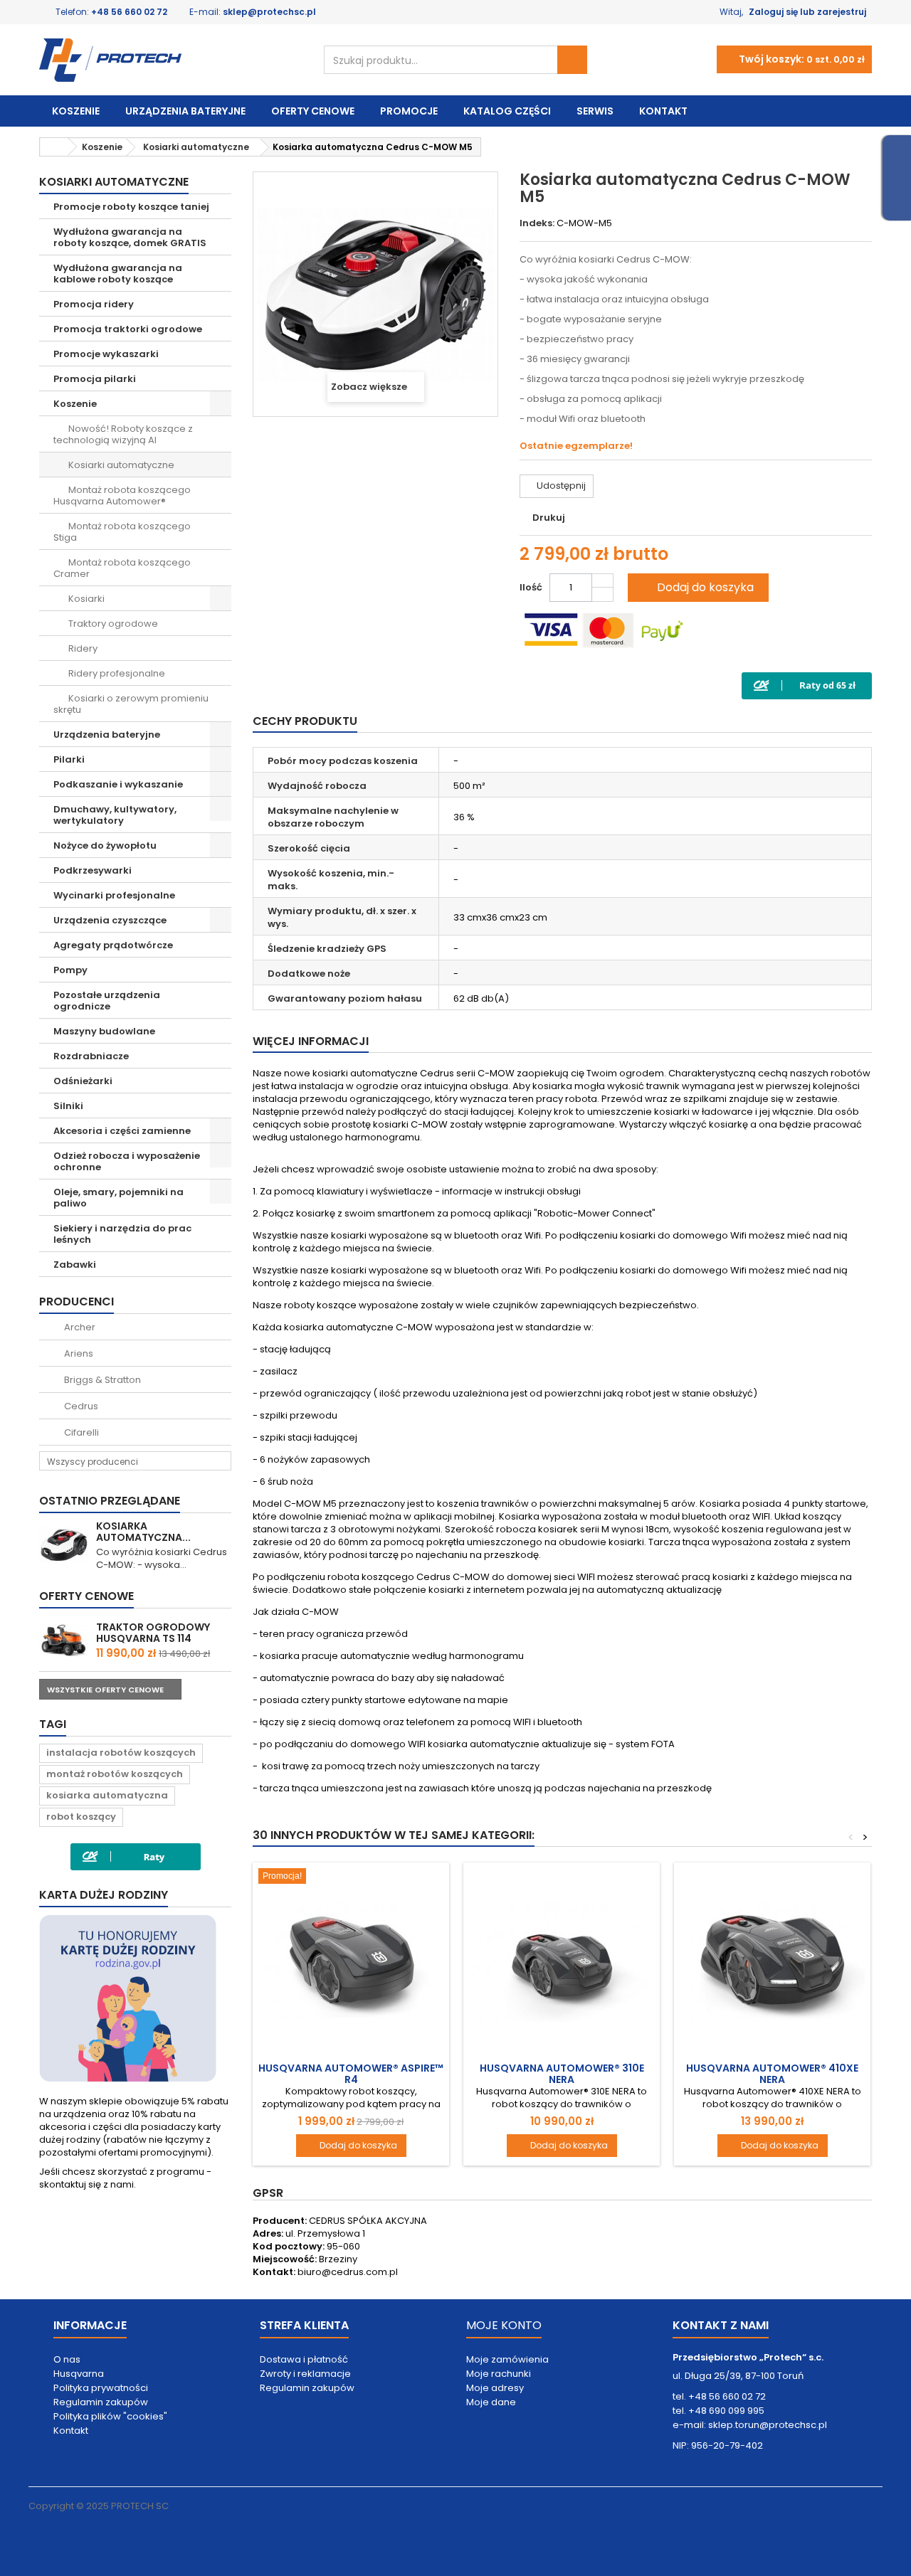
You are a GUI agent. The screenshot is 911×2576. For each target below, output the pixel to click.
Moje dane (491, 2402)
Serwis (595, 111)
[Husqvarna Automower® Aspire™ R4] (351, 1961)
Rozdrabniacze (91, 1056)
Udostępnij (560, 486)
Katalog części (507, 111)
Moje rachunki (499, 2374)
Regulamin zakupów (101, 2402)
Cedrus (80, 1406)
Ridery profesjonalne (116, 673)
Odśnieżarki (83, 1081)
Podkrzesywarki (93, 870)
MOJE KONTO (504, 2325)
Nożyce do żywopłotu (105, 846)
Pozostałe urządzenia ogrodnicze (107, 1001)
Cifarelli (80, 1432)
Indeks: (537, 223)
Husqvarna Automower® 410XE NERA (772, 2074)
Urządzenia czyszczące (110, 920)
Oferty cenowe (313, 111)
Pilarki (69, 759)
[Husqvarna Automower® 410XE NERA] (772, 1961)
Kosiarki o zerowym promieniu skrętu (131, 704)
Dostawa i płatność (304, 2359)
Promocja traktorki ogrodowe (128, 329)
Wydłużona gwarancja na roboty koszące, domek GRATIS (130, 237)
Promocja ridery (94, 304)
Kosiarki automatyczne (120, 465)
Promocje (409, 111)
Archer (79, 1327)
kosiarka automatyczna (107, 1795)
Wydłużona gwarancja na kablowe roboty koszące (118, 274)
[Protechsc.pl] (171, 60)
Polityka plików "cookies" (110, 2416)
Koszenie (76, 111)
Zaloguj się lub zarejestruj (807, 12)
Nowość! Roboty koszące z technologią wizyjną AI (123, 434)
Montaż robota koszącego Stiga (122, 532)
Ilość (531, 587)
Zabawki (75, 1265)
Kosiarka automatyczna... (143, 1532)
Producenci (77, 1302)
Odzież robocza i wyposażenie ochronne (127, 1161)
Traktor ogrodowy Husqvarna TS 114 (153, 1633)
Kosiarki (85, 599)
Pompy (70, 970)
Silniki (68, 1106)
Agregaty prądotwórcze (113, 945)
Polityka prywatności (101, 2388)
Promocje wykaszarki (106, 354)
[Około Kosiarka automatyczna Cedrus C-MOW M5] (64, 1545)
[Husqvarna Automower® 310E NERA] (562, 1961)
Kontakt (663, 111)
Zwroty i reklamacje (305, 2374)
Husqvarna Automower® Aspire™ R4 (351, 2074)
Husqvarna (79, 2374)
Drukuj (549, 518)
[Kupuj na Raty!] (807, 685)
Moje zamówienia (507, 2359)
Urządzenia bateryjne (185, 111)
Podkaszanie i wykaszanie (118, 784)
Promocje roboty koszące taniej (131, 207)
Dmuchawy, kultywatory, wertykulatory (115, 815)
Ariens (78, 1353)
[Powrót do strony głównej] (54, 147)
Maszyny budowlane (104, 1031)
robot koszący (81, 1817)
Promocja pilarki (95, 379)
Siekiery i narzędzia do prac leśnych (122, 1234)
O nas (67, 2359)
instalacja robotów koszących (121, 1753)
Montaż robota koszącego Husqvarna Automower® (122, 495)
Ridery (82, 648)
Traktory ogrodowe (112, 624)
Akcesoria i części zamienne (122, 1131)
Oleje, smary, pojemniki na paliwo (119, 1198)
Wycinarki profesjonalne (114, 895)
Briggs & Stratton (101, 1380)
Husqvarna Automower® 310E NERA (562, 2074)
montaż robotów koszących (115, 1774)
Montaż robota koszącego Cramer (122, 568)
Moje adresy (495, 2388)
